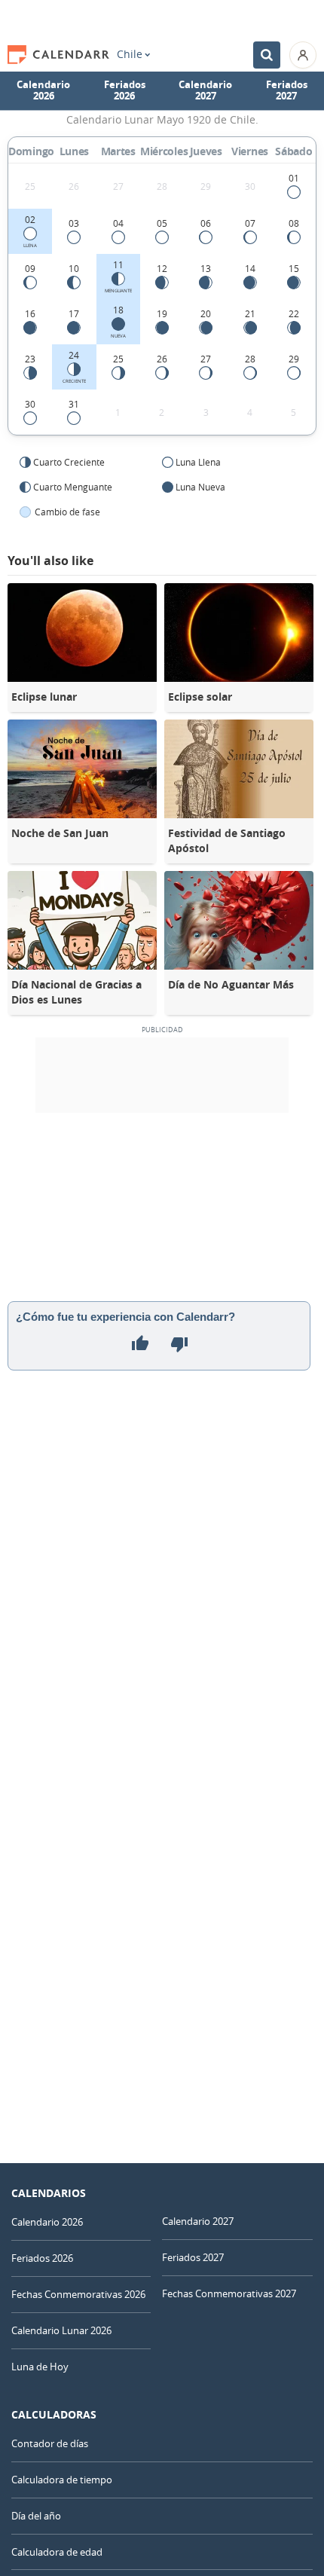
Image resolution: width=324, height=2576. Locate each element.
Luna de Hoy (40, 2367)
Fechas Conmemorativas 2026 (78, 2294)
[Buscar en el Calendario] (267, 55)
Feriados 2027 (287, 90)
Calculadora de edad (57, 2552)
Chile (130, 54)
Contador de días (50, 2443)
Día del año (36, 2516)
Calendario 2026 (43, 90)
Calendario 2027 (205, 90)
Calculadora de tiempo (62, 2480)
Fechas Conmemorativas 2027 (229, 2293)
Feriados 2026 (125, 90)
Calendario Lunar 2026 (61, 2330)
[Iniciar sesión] (303, 55)
